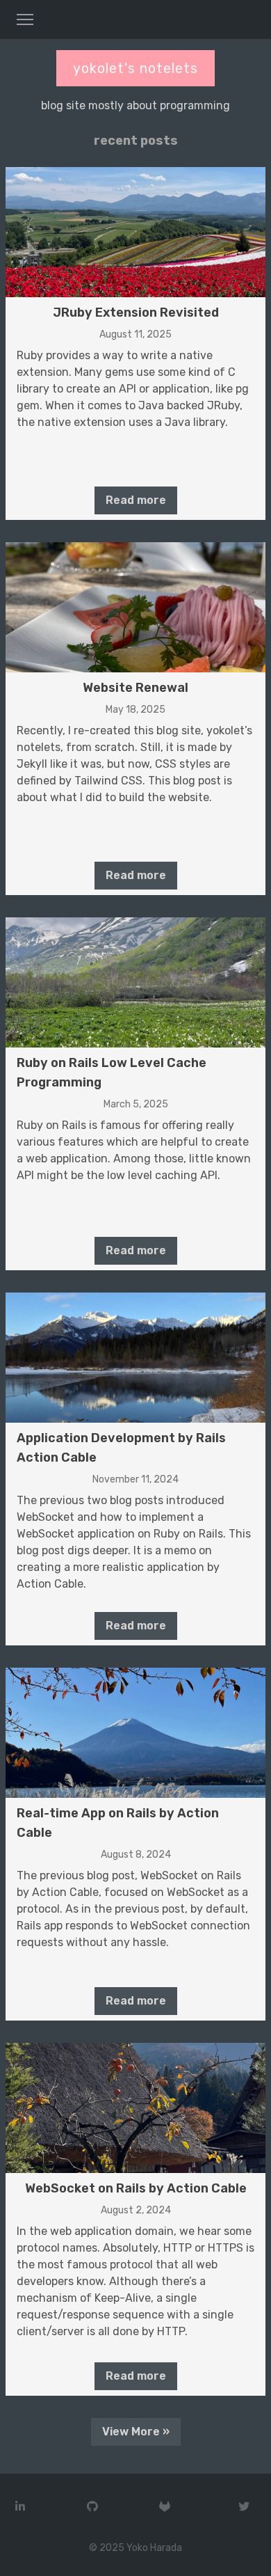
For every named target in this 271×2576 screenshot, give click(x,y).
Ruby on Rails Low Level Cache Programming (112, 1073)
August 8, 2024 (136, 1855)
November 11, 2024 (135, 1479)
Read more (136, 500)
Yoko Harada (154, 2548)
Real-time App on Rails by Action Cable (118, 1823)
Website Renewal (135, 688)
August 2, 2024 (136, 2210)
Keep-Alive (123, 2298)
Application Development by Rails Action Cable (121, 1448)
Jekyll (32, 764)
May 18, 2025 (135, 710)
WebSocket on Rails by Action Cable (136, 2188)
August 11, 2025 (135, 334)
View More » (136, 2432)
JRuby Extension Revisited (136, 313)
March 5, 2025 (136, 1104)
